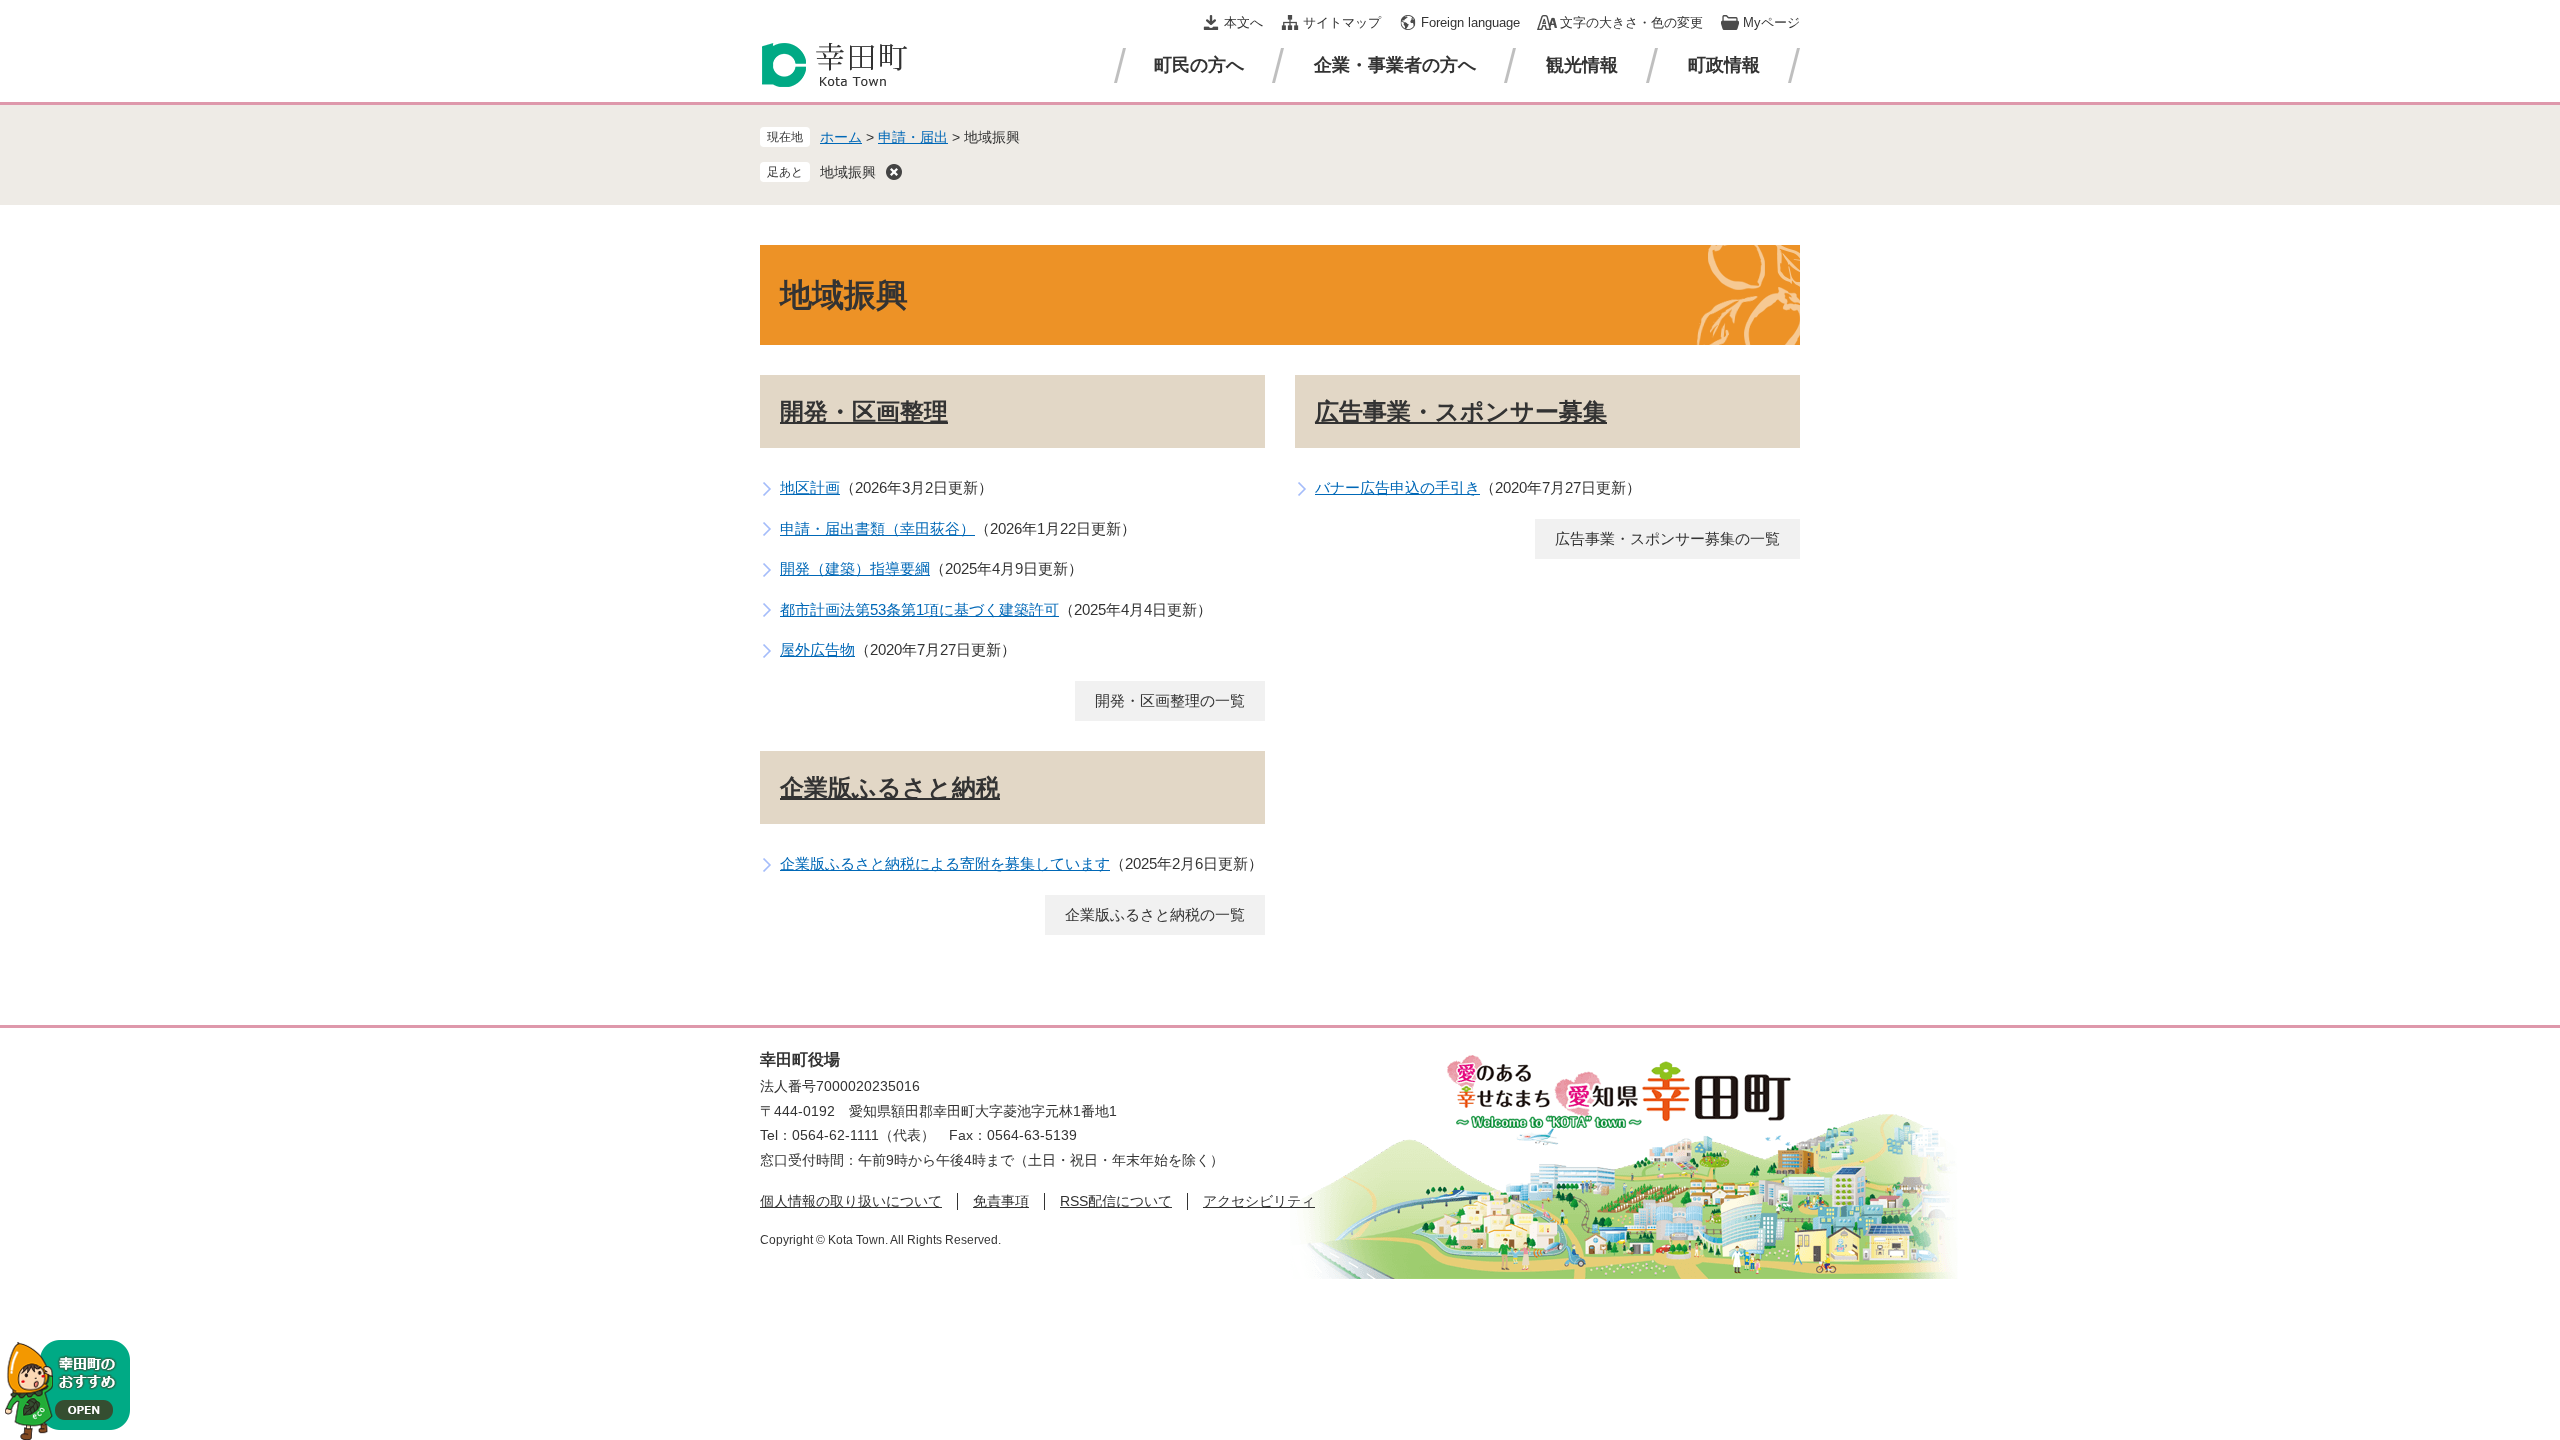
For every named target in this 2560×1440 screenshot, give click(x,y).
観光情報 (1582, 65)
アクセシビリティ (1259, 1201)
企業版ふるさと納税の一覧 (1155, 914)
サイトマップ (1342, 22)
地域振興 (848, 172)
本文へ (1243, 22)
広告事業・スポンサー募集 (1461, 411)
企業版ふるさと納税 (890, 787)
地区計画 (810, 487)
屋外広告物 (817, 649)
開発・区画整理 (864, 411)
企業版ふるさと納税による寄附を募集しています (945, 863)
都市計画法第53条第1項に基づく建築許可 (919, 609)
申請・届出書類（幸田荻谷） (877, 528)
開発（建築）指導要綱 (855, 568)
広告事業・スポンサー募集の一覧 (1667, 538)
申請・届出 (913, 137)
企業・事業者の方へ (1395, 65)
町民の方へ (1199, 65)
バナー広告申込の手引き (1397, 487)
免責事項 (1001, 1201)
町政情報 (1724, 65)
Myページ (1771, 22)
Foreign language (1470, 22)
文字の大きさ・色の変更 (1631, 22)
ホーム (841, 137)
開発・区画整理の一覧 (1170, 700)
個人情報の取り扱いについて (851, 1201)
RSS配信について (1116, 1201)
